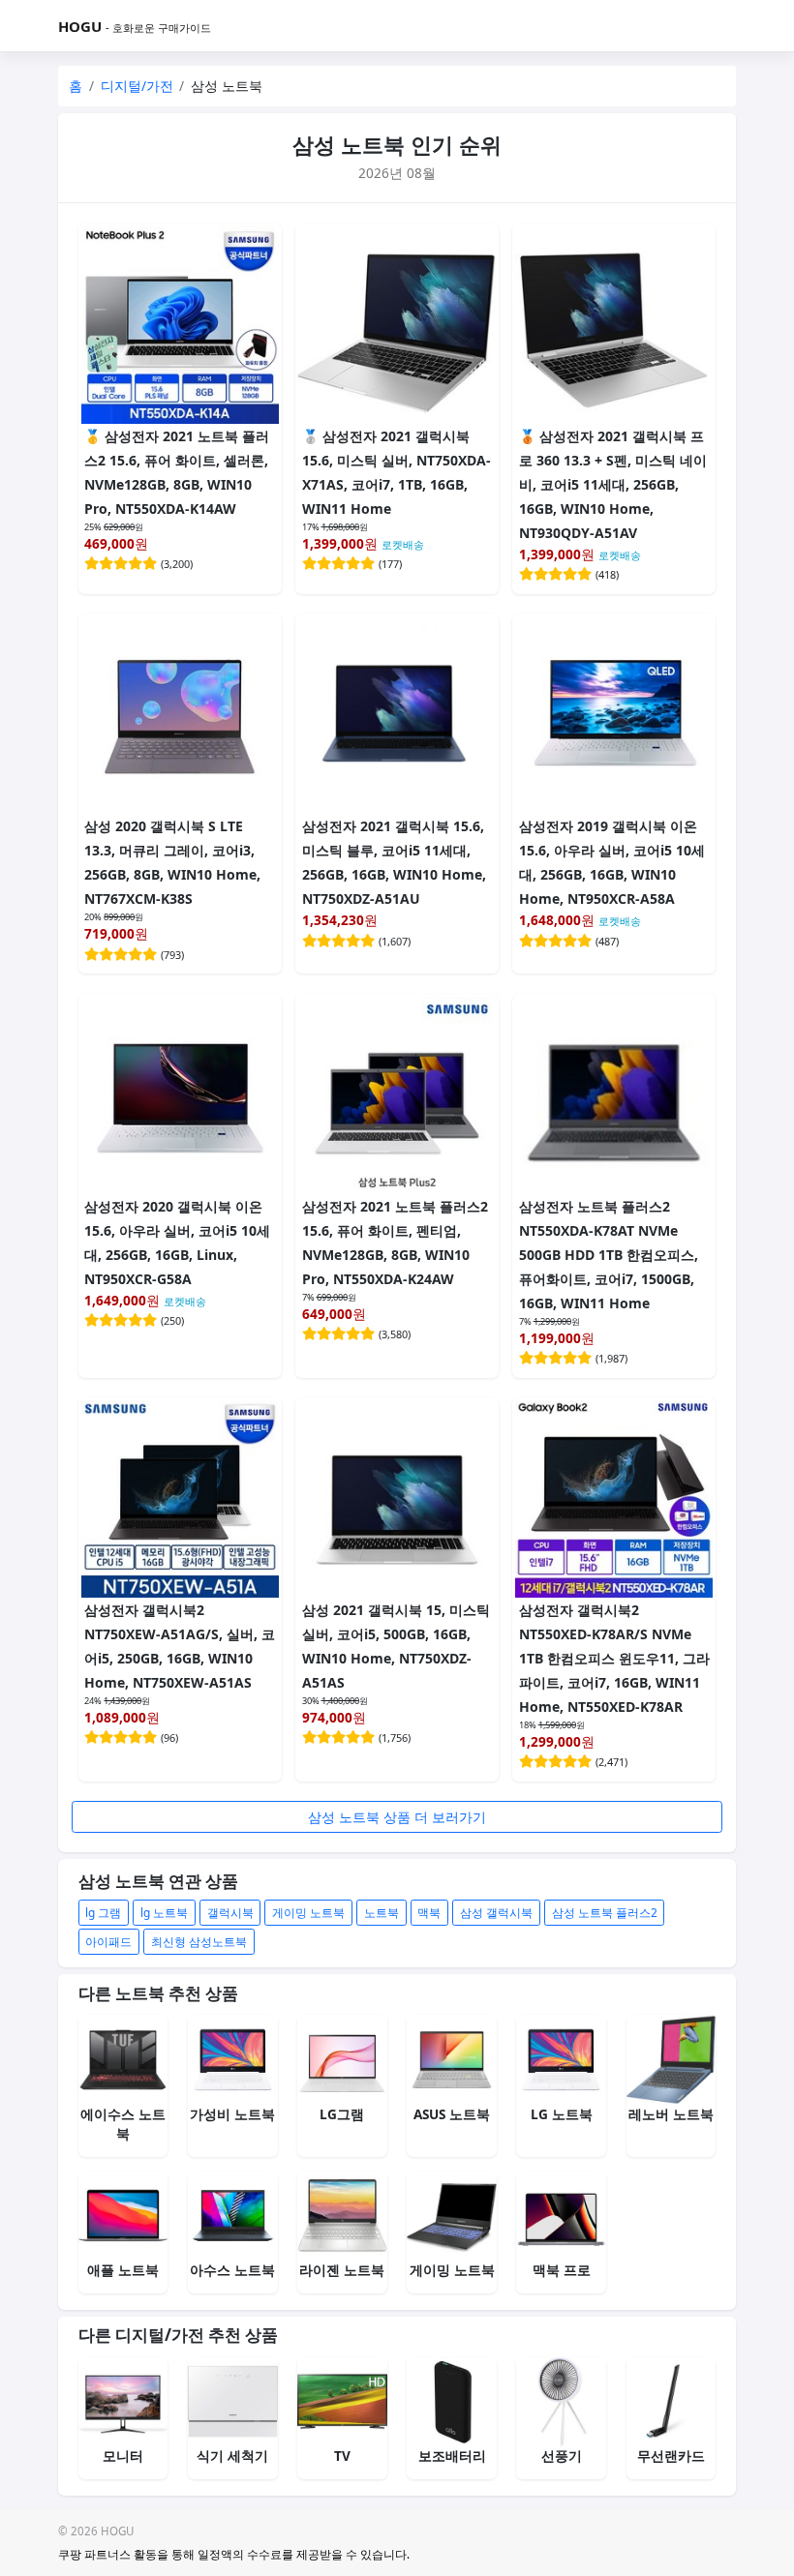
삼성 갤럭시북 (496, 1912)
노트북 (382, 1912)
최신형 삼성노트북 (199, 1941)
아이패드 (108, 1941)
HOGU (80, 26)
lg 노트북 (164, 1912)
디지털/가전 (137, 86)
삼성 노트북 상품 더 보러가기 (397, 1817)
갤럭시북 (230, 1912)
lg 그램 (103, 1912)
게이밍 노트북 (308, 1912)
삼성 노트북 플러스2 (605, 1912)
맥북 (429, 1912)
